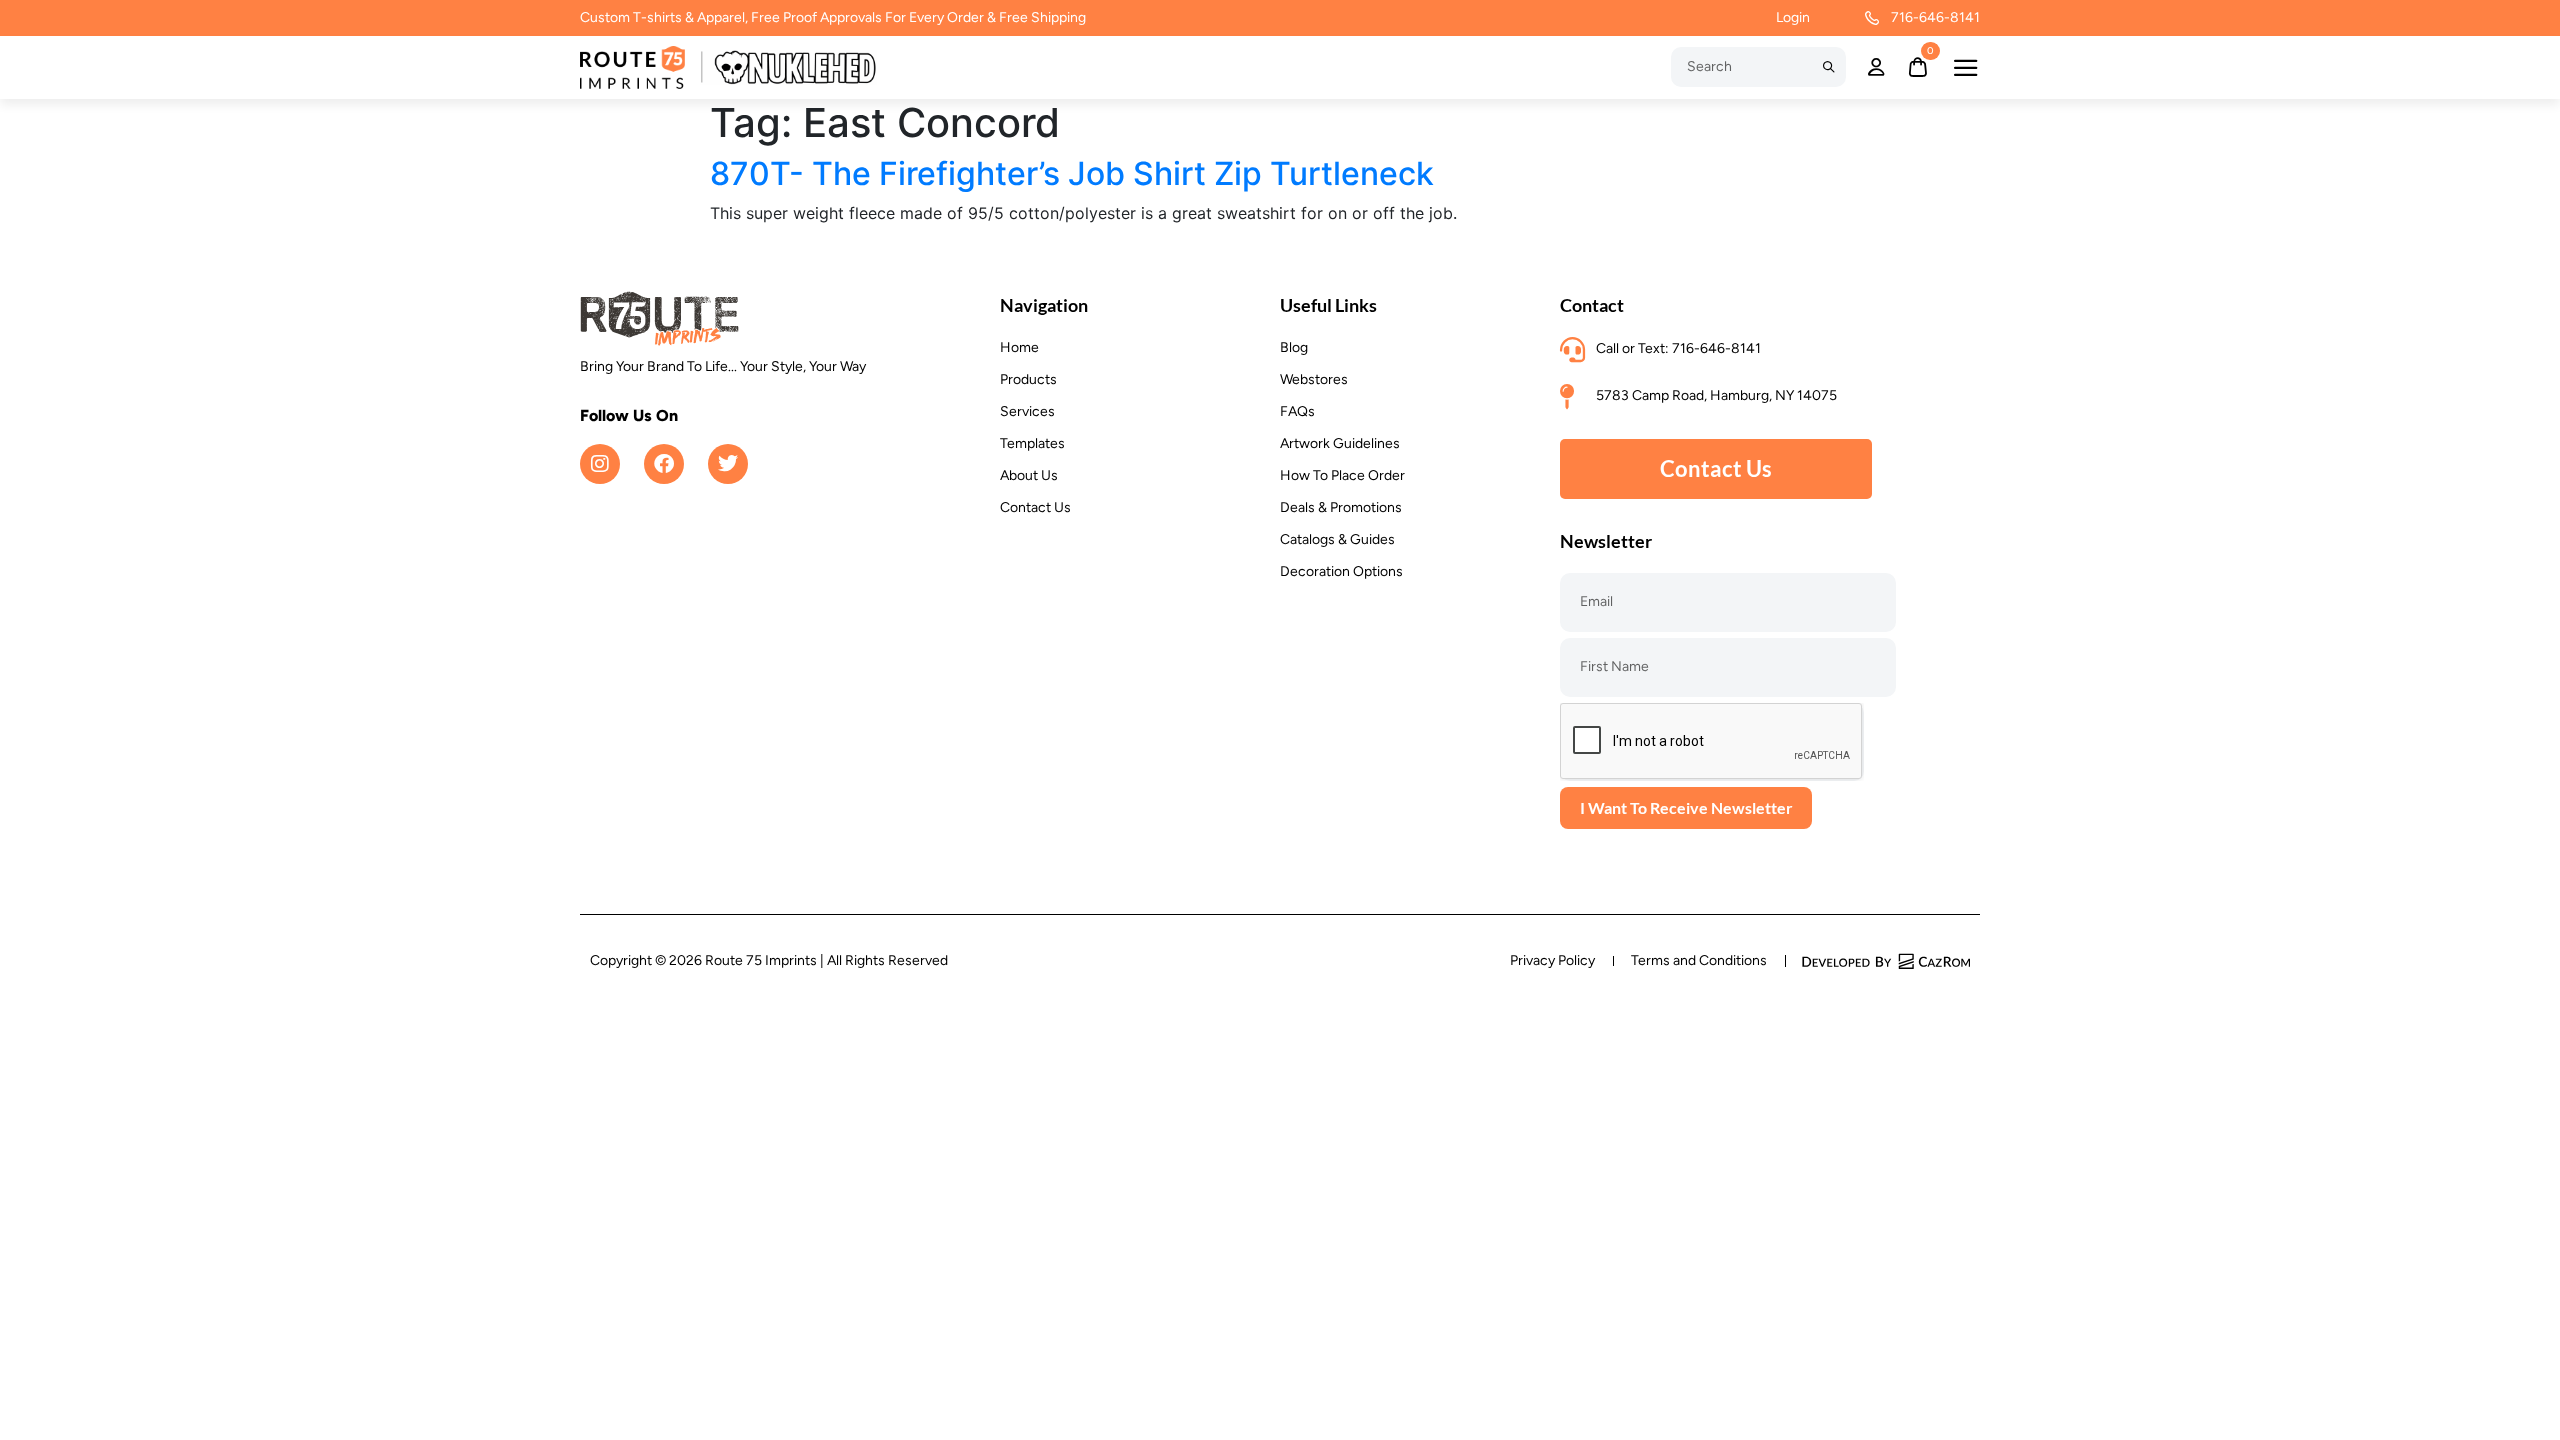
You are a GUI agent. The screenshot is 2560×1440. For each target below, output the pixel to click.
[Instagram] (600, 464)
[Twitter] (728, 464)
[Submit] (1828, 67)
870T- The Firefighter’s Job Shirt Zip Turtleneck (1072, 173)
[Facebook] (664, 464)
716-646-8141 (1935, 17)
